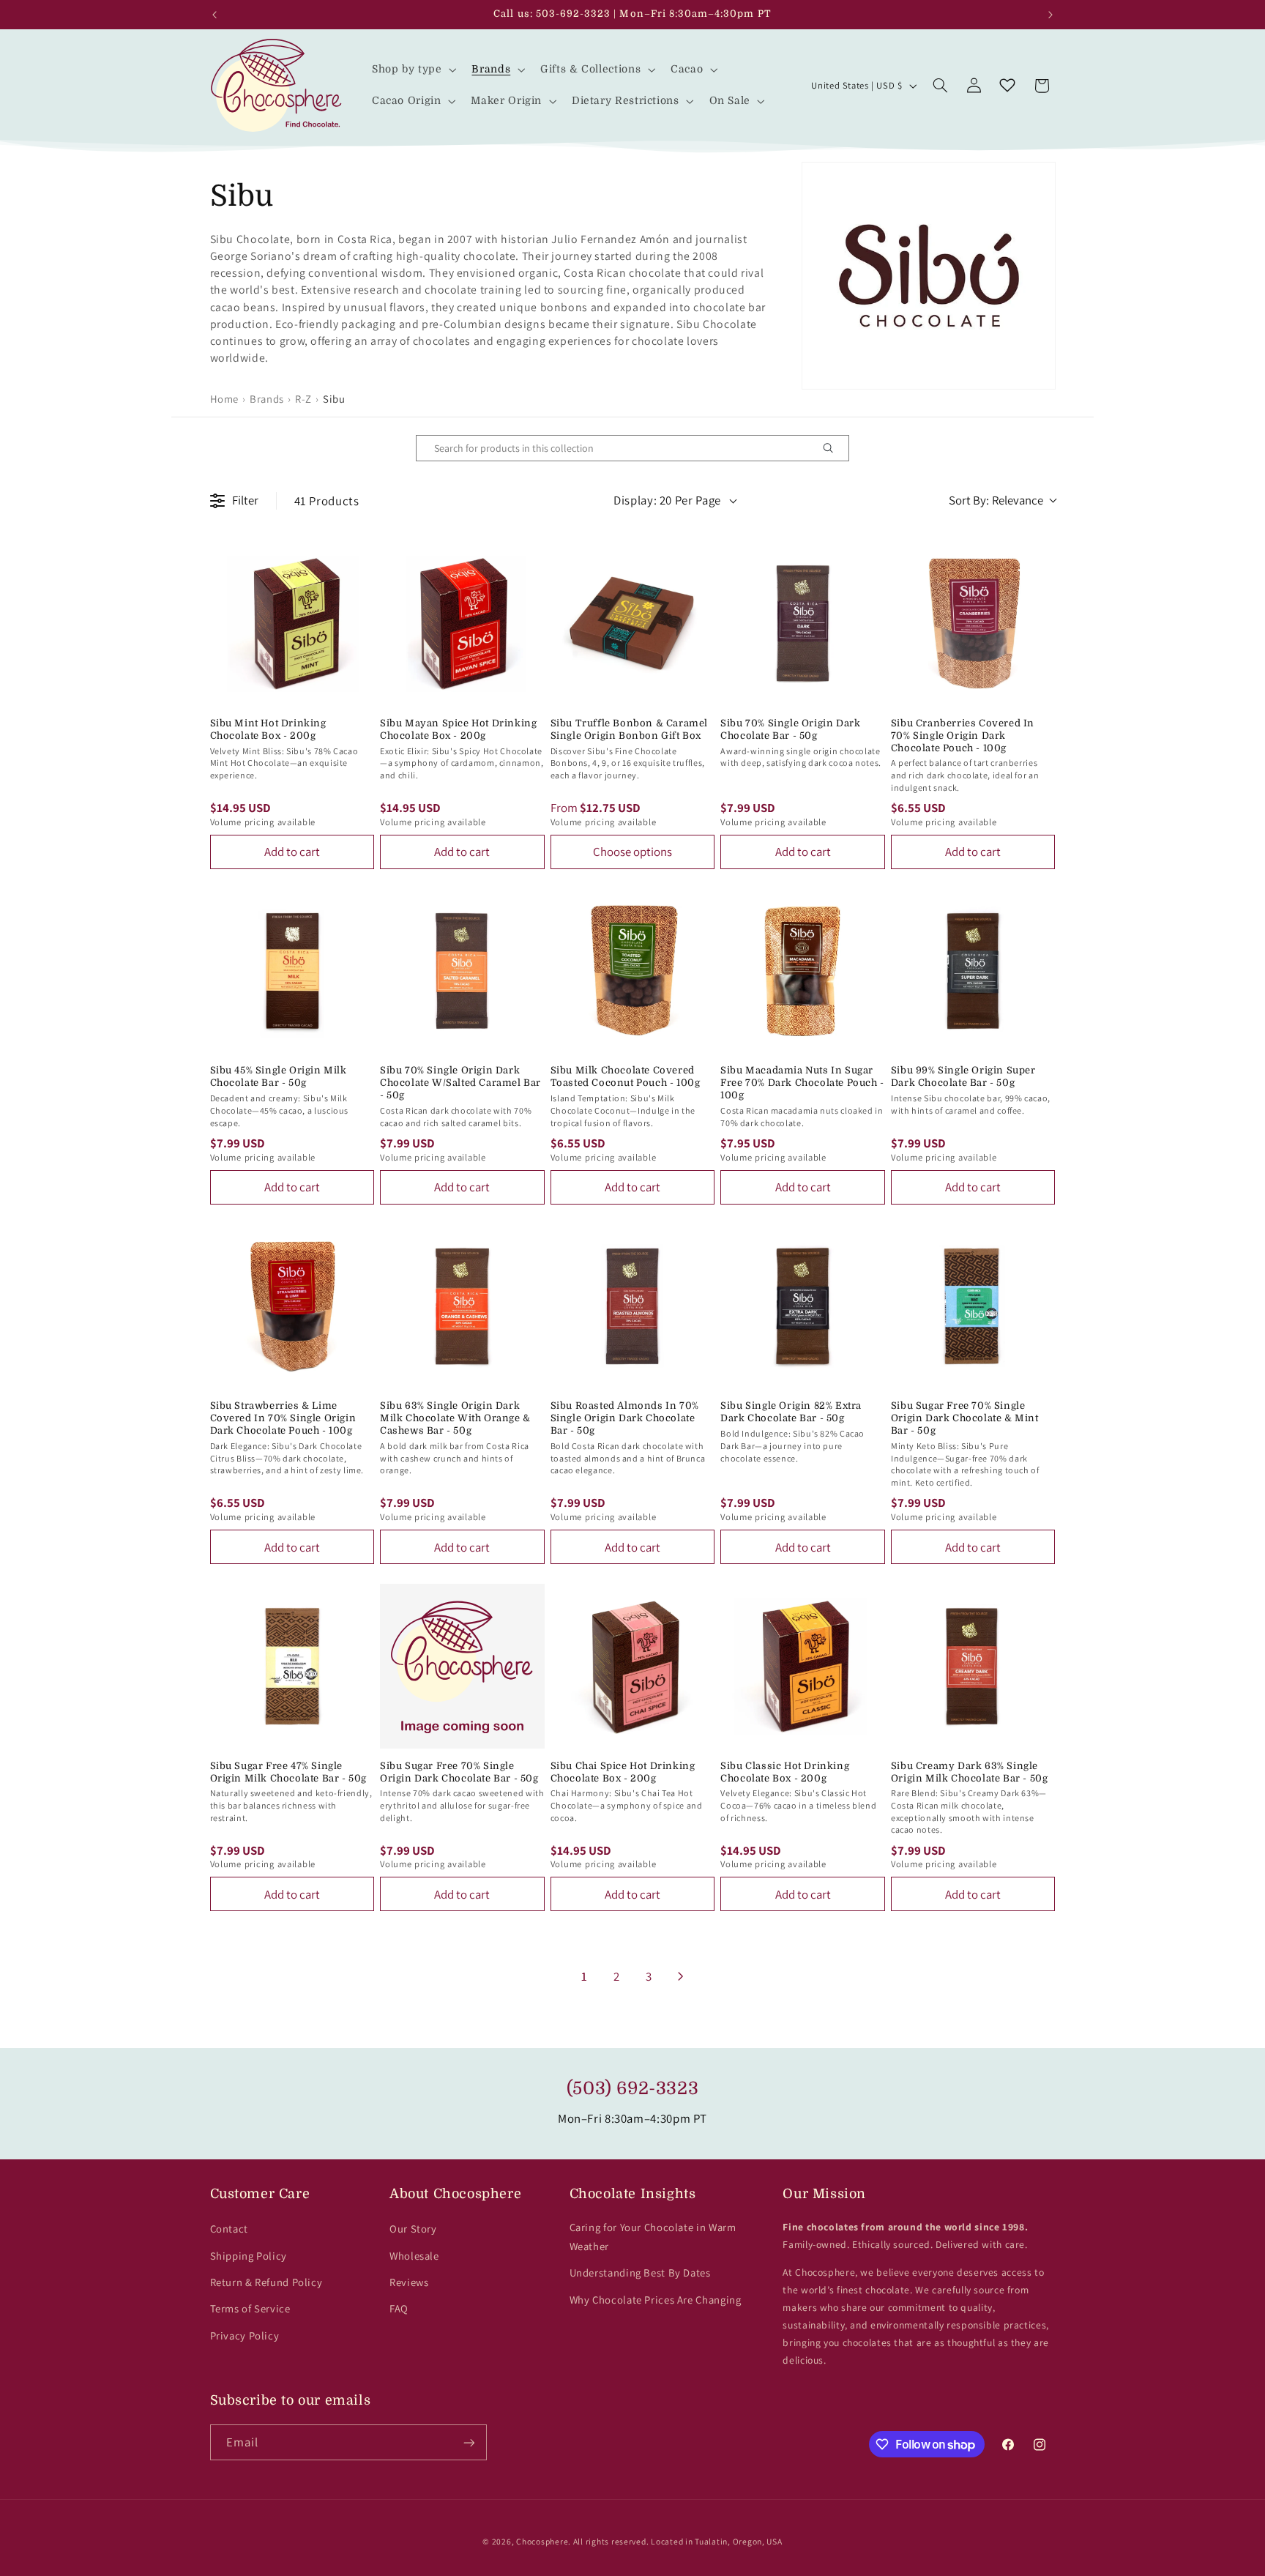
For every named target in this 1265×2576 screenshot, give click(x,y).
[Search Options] (834, 448)
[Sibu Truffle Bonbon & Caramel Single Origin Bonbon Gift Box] (633, 623)
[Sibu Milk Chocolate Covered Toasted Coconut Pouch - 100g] (633, 971)
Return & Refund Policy (266, 2282)
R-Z (303, 399)
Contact (229, 2229)
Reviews (409, 2282)
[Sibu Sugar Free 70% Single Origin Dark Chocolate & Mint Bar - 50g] (973, 1307)
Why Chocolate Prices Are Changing (656, 2300)
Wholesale (414, 2256)
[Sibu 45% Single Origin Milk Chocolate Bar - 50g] (292, 971)
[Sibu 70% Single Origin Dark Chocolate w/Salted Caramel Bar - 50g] (462, 971)
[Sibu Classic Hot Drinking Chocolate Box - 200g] (803, 1666)
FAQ (399, 2308)
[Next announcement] (1051, 15)
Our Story (413, 2229)
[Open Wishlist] (1007, 86)
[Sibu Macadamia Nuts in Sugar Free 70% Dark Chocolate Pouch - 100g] (803, 971)
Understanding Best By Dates (640, 2272)
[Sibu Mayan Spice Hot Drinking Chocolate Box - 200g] (462, 623)
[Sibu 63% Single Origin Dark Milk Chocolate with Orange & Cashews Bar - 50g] (462, 1307)
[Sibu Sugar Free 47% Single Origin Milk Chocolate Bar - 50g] (292, 1666)
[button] (413, 70)
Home (225, 399)
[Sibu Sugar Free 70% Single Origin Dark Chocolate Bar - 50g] (462, 1666)
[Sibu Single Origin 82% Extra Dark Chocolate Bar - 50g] (803, 1307)
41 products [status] (327, 501)
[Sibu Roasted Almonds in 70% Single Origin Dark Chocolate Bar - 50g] (633, 1307)
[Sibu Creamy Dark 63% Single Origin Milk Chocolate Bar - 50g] (973, 1666)
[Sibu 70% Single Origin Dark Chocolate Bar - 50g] (803, 623)
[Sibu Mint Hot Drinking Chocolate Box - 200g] (292, 623)
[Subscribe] (469, 2442)
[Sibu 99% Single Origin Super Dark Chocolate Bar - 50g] (973, 971)
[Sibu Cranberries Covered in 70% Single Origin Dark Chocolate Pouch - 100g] (973, 623)
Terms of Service (250, 2308)
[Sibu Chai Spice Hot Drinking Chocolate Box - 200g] (633, 1666)
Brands (267, 399)
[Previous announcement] (214, 15)
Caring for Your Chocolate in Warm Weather (653, 2237)
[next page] (681, 1976)
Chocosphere (542, 2541)
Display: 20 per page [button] (667, 500)
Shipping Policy (249, 2256)
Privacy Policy (245, 2335)
